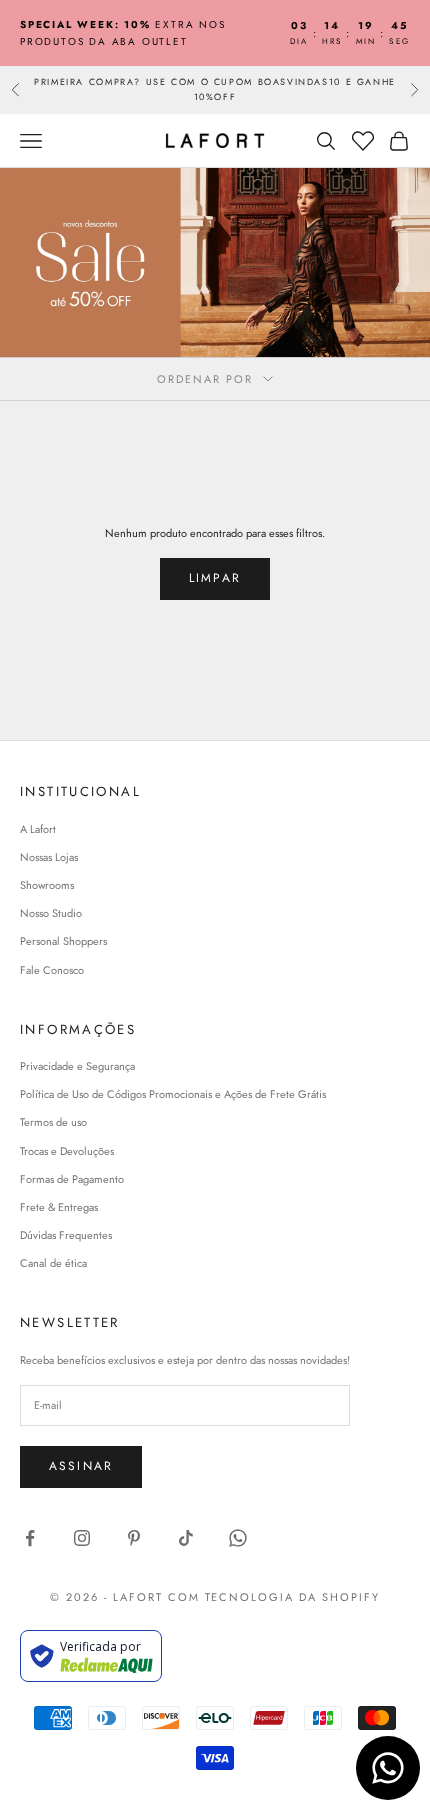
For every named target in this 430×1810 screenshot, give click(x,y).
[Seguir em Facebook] (30, 1538)
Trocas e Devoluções (67, 1151)
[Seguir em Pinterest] (134, 1538)
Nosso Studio (51, 913)
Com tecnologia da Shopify (274, 1597)
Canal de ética (53, 1263)
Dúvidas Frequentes (66, 1235)
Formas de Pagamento (72, 1179)
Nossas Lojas (49, 857)
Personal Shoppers (63, 941)
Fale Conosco (52, 970)
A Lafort (38, 829)
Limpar (215, 578)
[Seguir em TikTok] (186, 1538)
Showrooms (47, 885)
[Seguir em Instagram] (82, 1538)
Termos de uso (53, 1122)
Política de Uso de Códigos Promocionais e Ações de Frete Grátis (173, 1094)
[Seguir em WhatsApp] (238, 1538)
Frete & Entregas (59, 1207)
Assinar (81, 1466)
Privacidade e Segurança (77, 1066)
